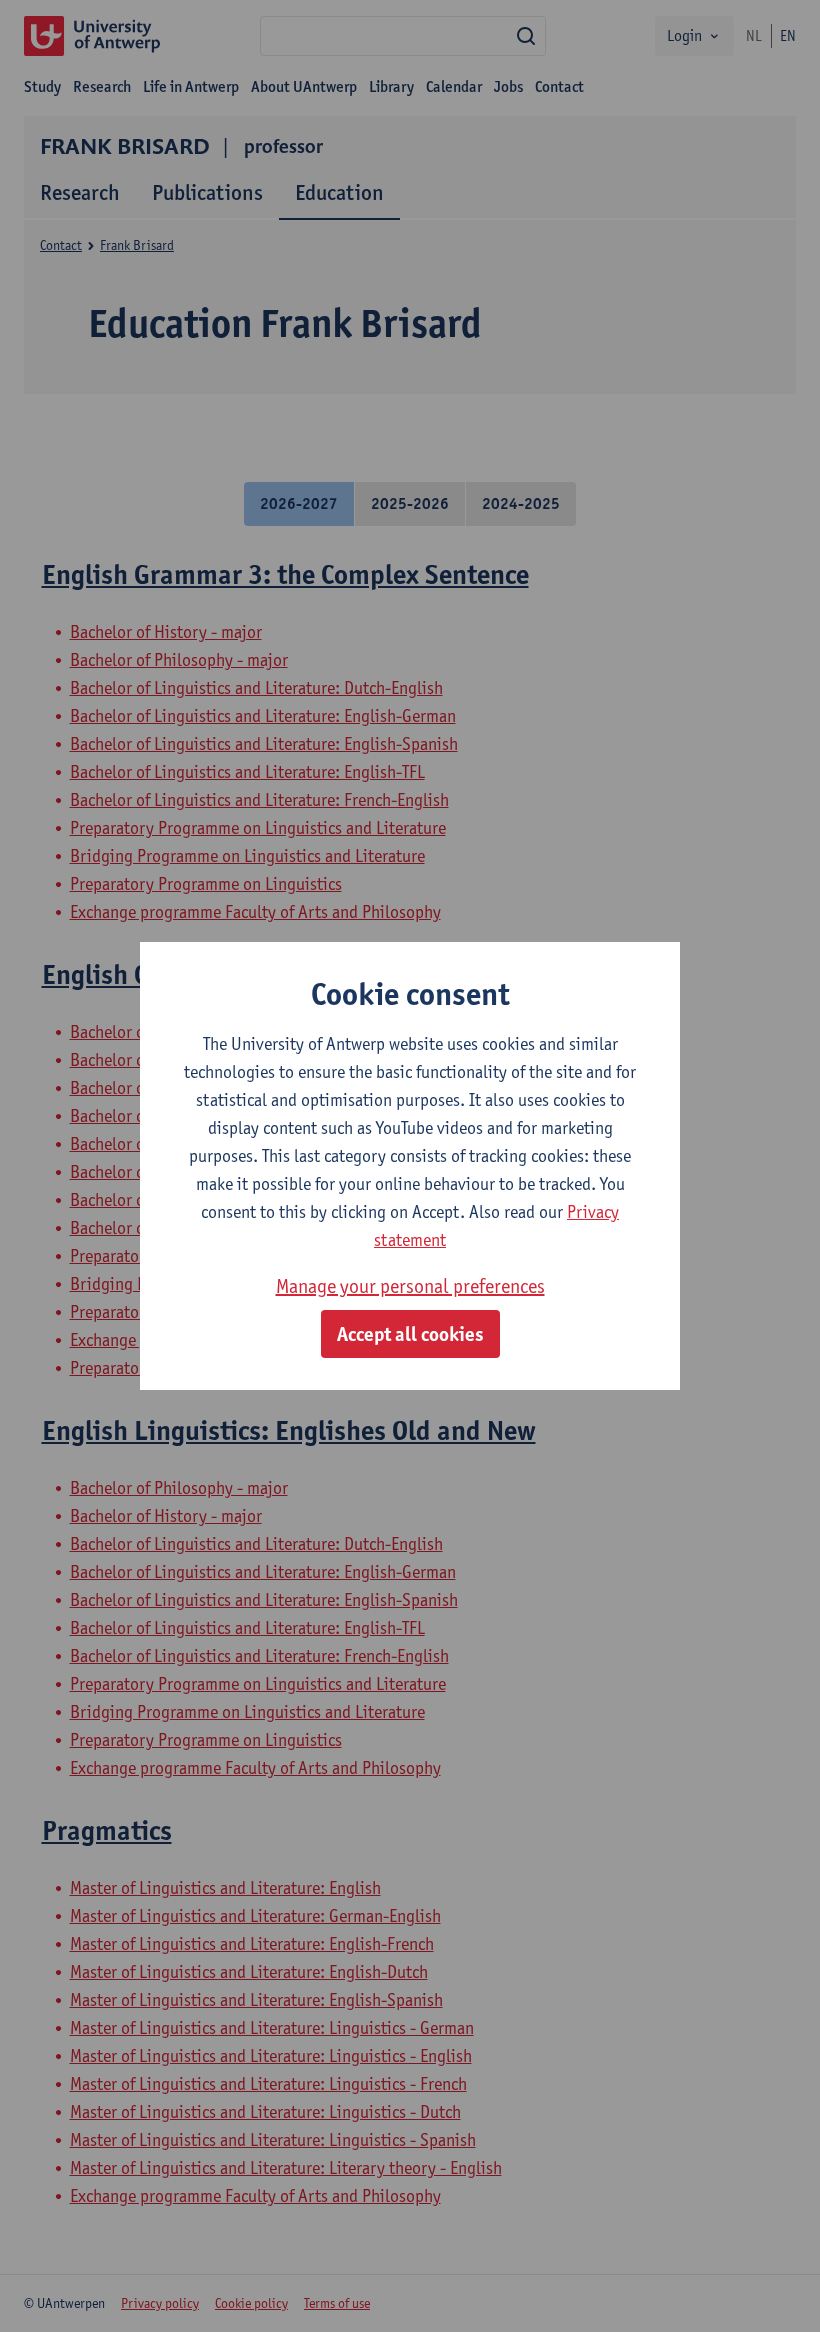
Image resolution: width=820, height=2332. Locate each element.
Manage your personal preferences (410, 1286)
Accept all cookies (410, 1334)
